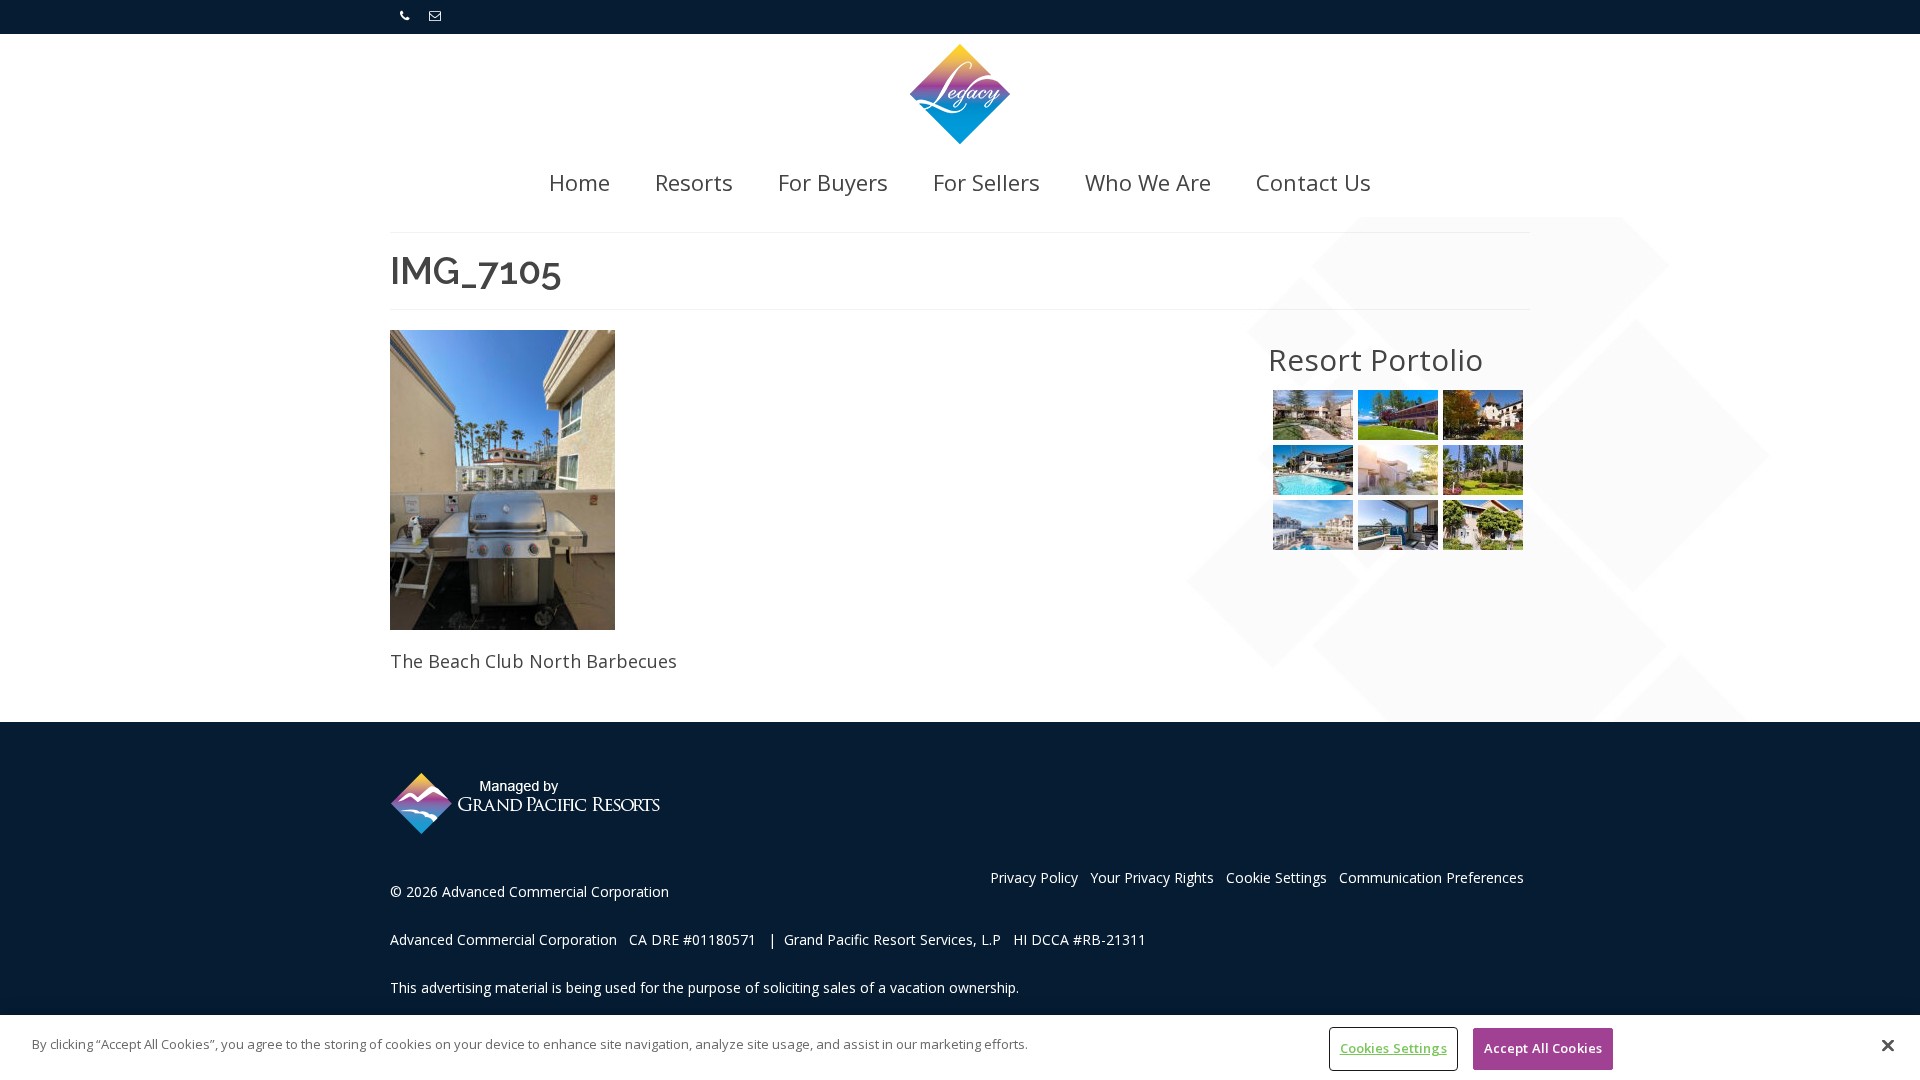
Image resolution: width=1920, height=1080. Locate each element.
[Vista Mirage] (1395, 470)
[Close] (1888, 1045)
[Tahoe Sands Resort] (1395, 415)
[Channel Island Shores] (1480, 525)
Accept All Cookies (1543, 1048)
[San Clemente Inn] (1310, 470)
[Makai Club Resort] (1480, 470)
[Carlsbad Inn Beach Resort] (1310, 525)
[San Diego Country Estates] (1310, 415)
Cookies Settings (1393, 1048)
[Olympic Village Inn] (1480, 415)
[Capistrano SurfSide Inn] (1395, 525)
